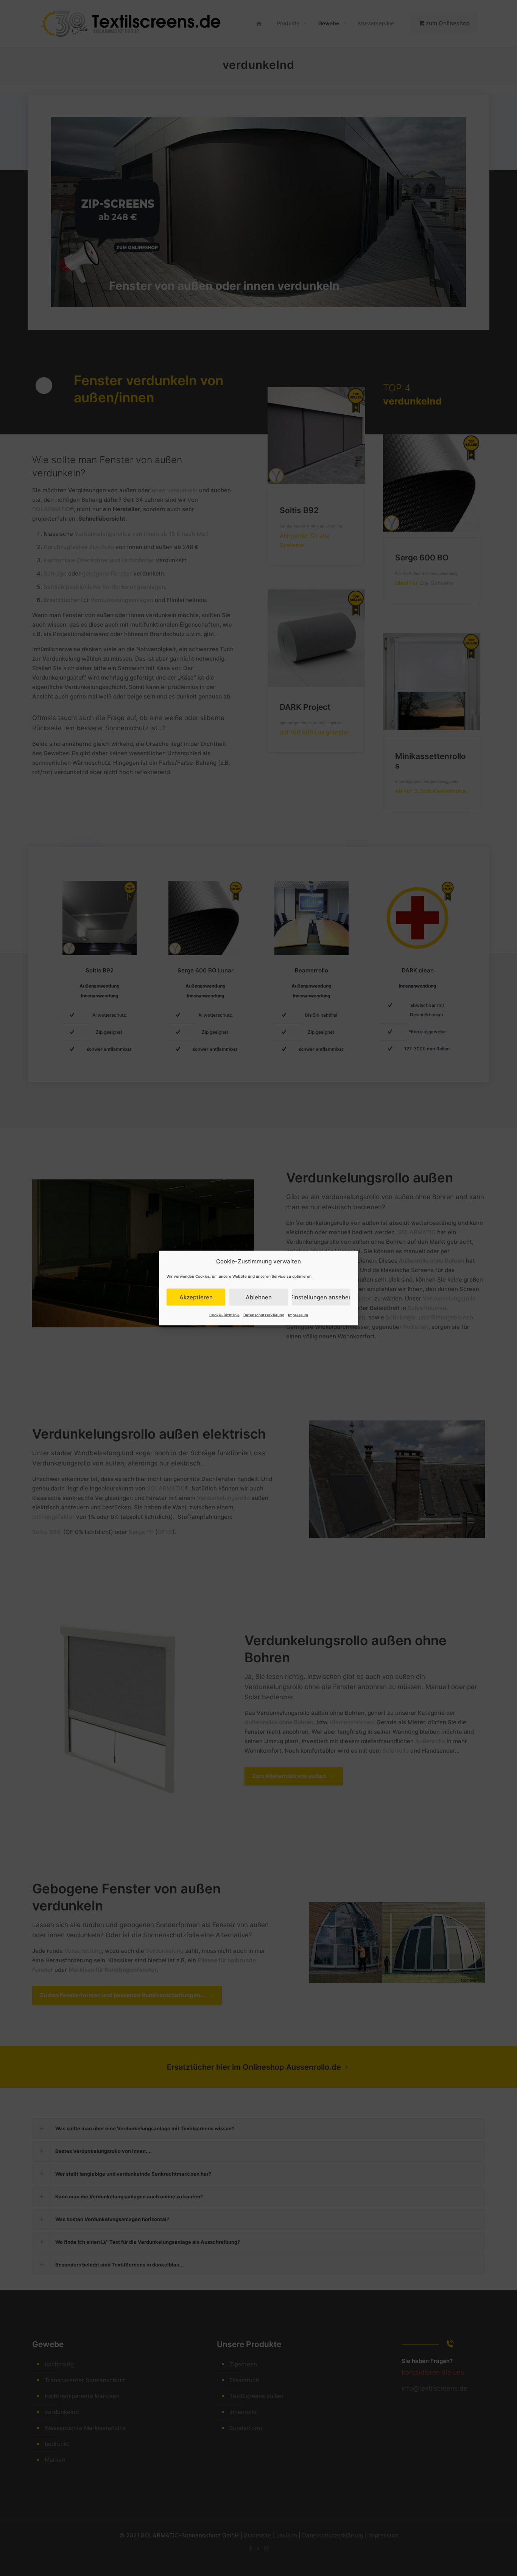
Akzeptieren (196, 1297)
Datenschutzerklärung (264, 1315)
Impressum (298, 1315)
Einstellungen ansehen (321, 1297)
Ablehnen (259, 1297)
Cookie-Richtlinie (224, 1315)
